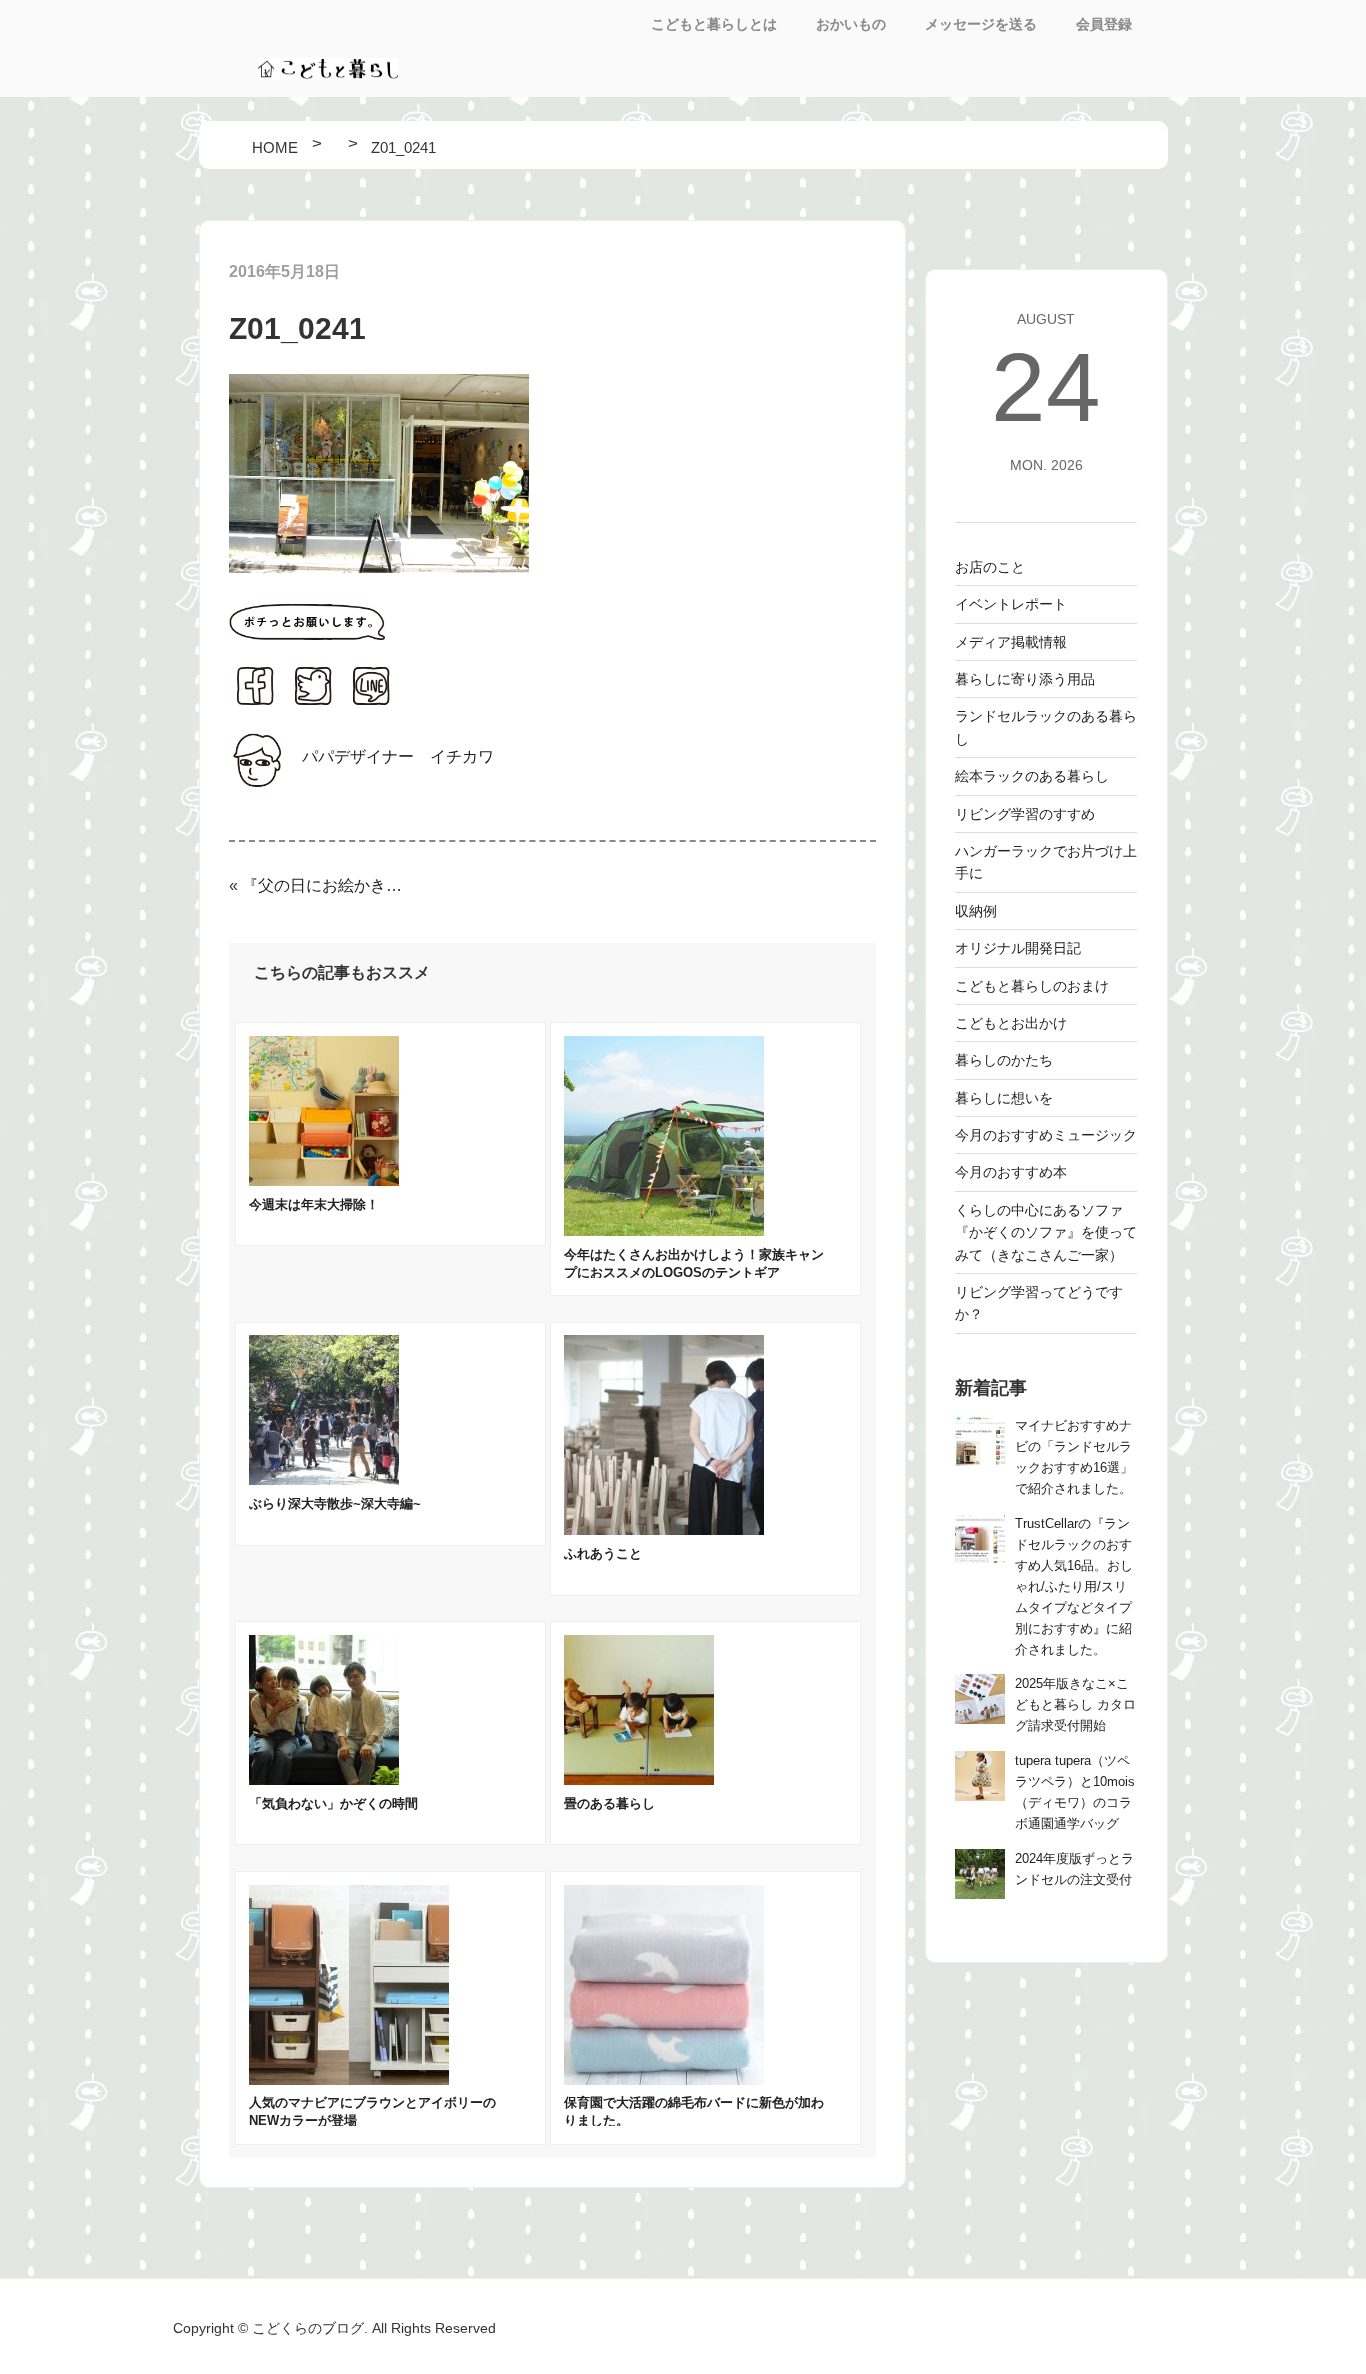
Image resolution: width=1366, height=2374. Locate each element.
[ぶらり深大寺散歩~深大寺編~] (324, 1479)
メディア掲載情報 (1011, 642)
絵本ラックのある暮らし (1032, 776)
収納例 (976, 911)
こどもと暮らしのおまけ (1032, 986)
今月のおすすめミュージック (1046, 1135)
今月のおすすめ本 (1011, 1172)
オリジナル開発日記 (1018, 948)
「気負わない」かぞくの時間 (333, 1803)
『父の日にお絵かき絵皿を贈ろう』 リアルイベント (323, 885)
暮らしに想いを (1004, 1098)
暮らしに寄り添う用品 (1025, 679)
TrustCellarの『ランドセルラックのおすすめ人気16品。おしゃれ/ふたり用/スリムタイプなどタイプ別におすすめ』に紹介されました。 (1074, 1587)
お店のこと (990, 567)
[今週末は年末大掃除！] (324, 1180)
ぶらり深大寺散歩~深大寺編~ (335, 1503)
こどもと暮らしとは (714, 24)
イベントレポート (1011, 604)
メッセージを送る (981, 24)
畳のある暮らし (609, 1803)
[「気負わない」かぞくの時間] (324, 1779)
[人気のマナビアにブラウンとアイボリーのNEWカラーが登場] (349, 2079)
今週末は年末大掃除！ (314, 1204)
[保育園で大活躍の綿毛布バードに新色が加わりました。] (664, 2079)
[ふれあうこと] (664, 1529)
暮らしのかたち (1004, 1060)
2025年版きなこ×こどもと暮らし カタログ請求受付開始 (1075, 1705)
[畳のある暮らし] (639, 1779)
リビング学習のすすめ (1025, 814)
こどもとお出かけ (1011, 1023)
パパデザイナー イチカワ (398, 756)
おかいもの (851, 24)
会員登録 (1104, 24)
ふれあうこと (603, 1553)
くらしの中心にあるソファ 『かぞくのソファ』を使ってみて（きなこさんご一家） (1046, 1232)
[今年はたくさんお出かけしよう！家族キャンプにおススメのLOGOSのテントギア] (664, 1230)
